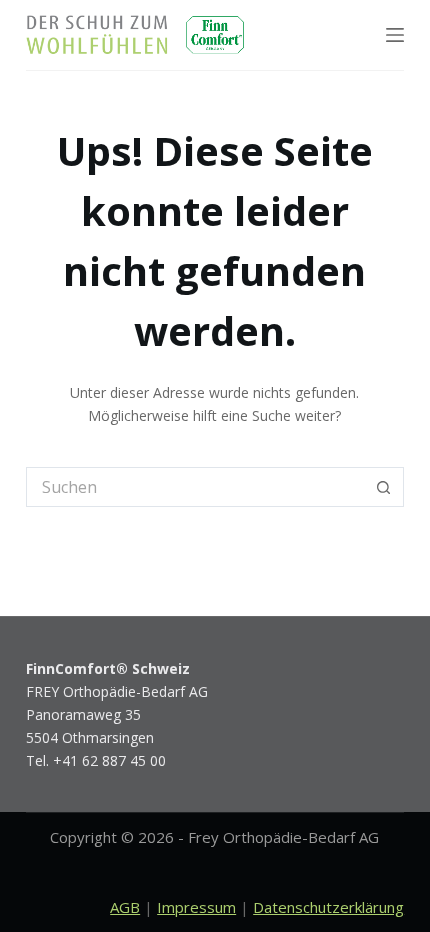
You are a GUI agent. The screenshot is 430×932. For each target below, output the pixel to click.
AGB (125, 907)
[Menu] (395, 35)
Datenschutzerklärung (328, 907)
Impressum (196, 907)
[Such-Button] (384, 487)
